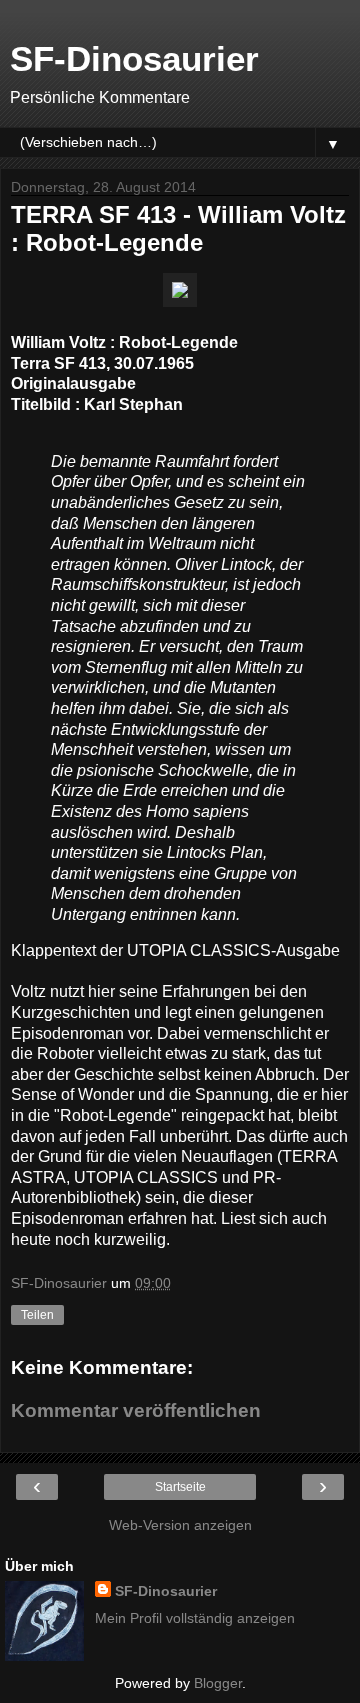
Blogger (218, 1683)
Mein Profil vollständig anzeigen (195, 1618)
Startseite (180, 1487)
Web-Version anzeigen (180, 1525)
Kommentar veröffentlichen (136, 1410)
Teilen (37, 1315)
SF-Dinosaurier (134, 59)
